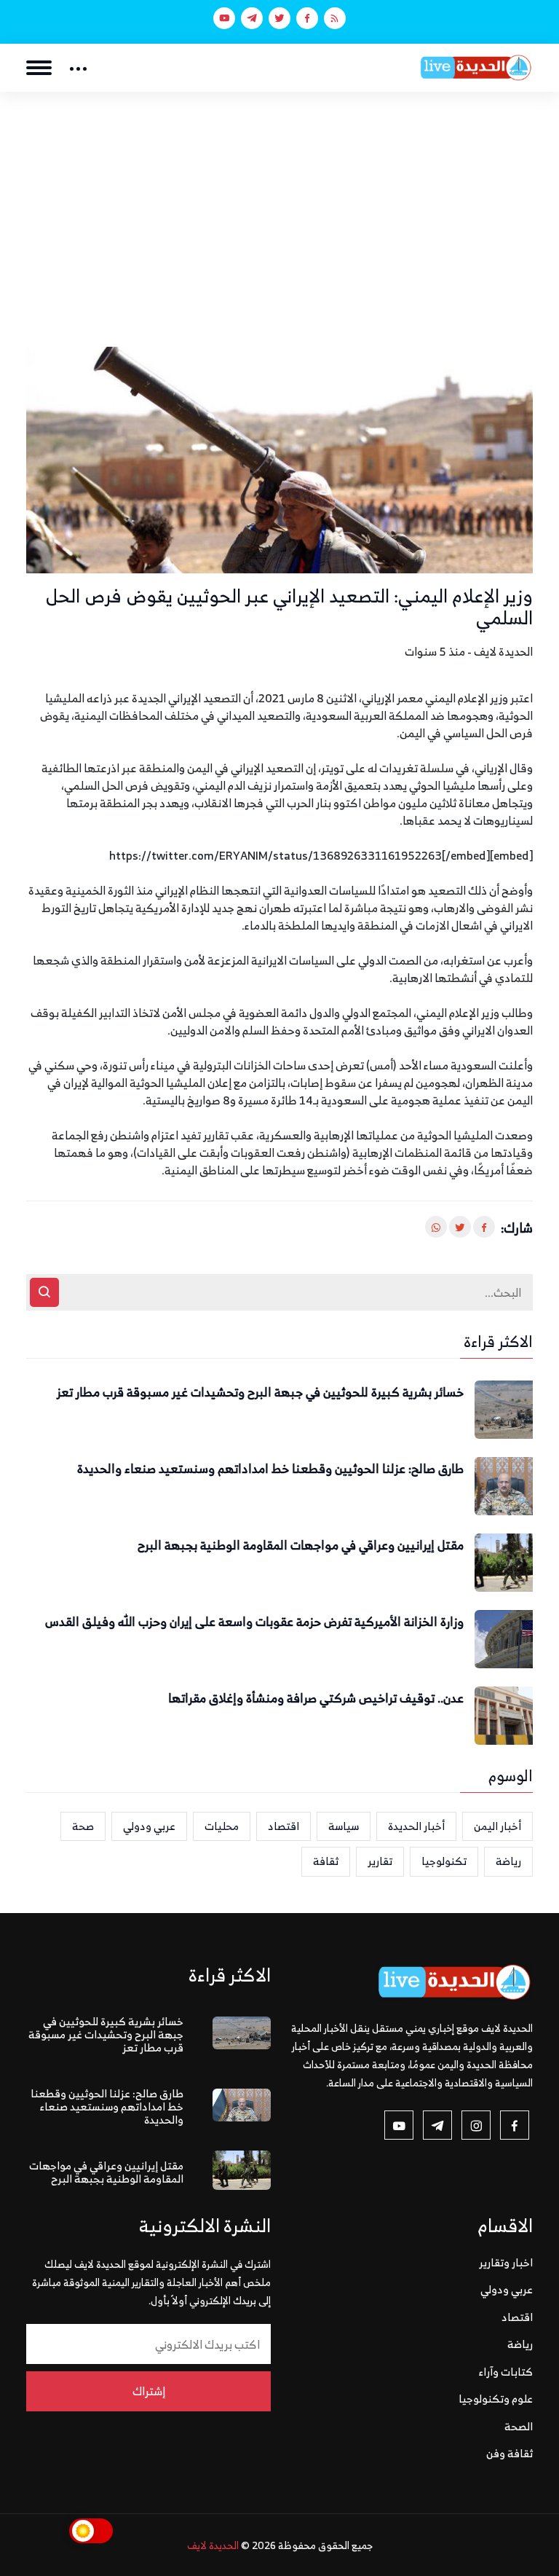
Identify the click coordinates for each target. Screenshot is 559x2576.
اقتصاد (284, 1826)
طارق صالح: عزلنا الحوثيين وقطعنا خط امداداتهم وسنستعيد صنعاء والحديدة (270, 1469)
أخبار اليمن (497, 1826)
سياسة (344, 1826)
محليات (222, 1826)
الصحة (519, 2426)
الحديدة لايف (213, 2545)
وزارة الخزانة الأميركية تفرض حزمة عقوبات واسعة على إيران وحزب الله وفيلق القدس (254, 1622)
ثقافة (326, 1861)
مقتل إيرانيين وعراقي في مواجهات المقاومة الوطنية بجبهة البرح (301, 1546)
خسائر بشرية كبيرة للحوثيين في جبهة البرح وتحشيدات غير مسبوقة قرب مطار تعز (260, 1393)
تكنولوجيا (444, 1861)
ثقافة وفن (510, 2453)
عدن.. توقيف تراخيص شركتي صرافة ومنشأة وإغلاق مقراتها (316, 1699)
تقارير (380, 1861)
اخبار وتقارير (506, 2262)
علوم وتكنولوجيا (496, 2399)
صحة (83, 1826)
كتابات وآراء (506, 2372)
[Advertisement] (279, 201)
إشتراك (149, 2391)
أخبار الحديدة (416, 1826)
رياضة (508, 1861)
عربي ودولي (149, 1826)
